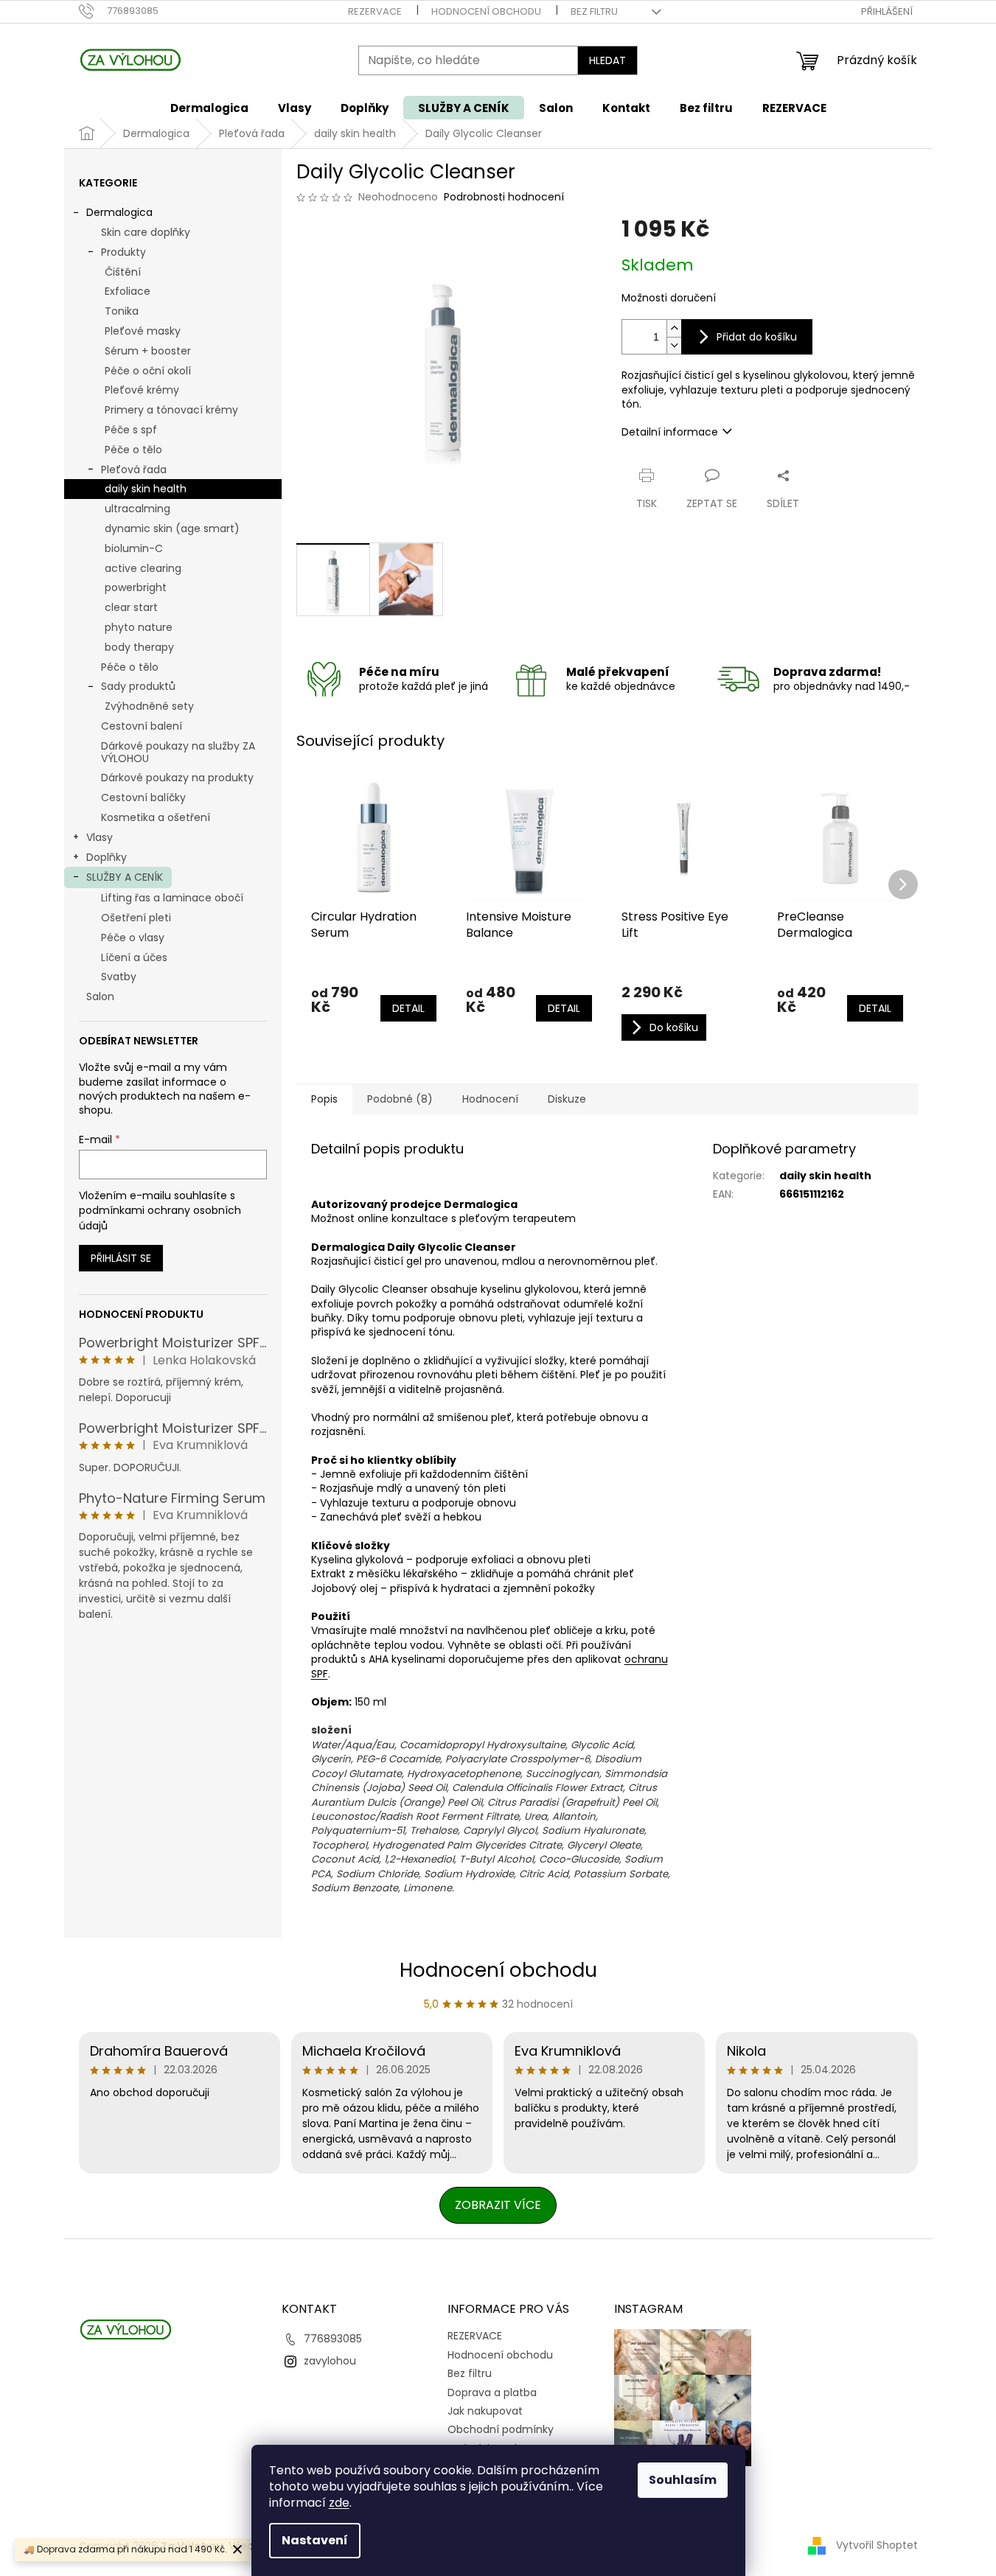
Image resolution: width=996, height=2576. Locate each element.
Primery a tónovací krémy (171, 410)
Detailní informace (670, 432)
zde (339, 2503)
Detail (408, 1008)
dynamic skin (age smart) (172, 528)
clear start (131, 607)
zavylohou (330, 2361)
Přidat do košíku (757, 337)
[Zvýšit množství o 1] (674, 328)
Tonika (122, 311)
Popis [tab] (324, 1099)
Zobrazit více (498, 2205)
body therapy (139, 647)
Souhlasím (683, 2480)
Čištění (123, 272)
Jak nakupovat (485, 2411)
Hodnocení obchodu (486, 11)
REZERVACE (375, 11)
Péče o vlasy (133, 938)
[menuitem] (209, 108)
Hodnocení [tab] (490, 1099)
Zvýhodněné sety (149, 706)
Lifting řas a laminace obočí (172, 898)
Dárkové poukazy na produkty (177, 778)
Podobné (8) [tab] (400, 1099)
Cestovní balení (142, 726)
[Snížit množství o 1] (674, 345)
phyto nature (139, 627)
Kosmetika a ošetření (156, 817)
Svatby (119, 977)
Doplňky (107, 857)
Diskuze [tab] (567, 1099)
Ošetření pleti (136, 918)
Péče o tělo (133, 450)
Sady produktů (138, 686)
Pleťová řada (134, 470)
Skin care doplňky (146, 232)
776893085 (333, 2339)
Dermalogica (119, 212)
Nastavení (315, 2540)
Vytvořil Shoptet (877, 2545)
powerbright (136, 587)
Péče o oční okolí (148, 371)
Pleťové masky (143, 331)
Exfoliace (128, 291)
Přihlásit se (121, 1258)
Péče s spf (131, 430)
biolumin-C (134, 548)
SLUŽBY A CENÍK (125, 877)
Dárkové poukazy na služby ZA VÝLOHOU (178, 752)
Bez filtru (594, 11)
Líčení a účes (134, 957)
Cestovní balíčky (143, 797)
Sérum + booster (148, 351)
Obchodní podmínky (501, 2429)
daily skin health (146, 489)
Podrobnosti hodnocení (504, 197)
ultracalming (137, 509)
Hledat (607, 60)
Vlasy (100, 837)
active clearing (143, 568)
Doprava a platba (492, 2392)
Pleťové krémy (142, 390)
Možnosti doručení (669, 298)
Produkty (123, 252)
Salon (100, 996)
